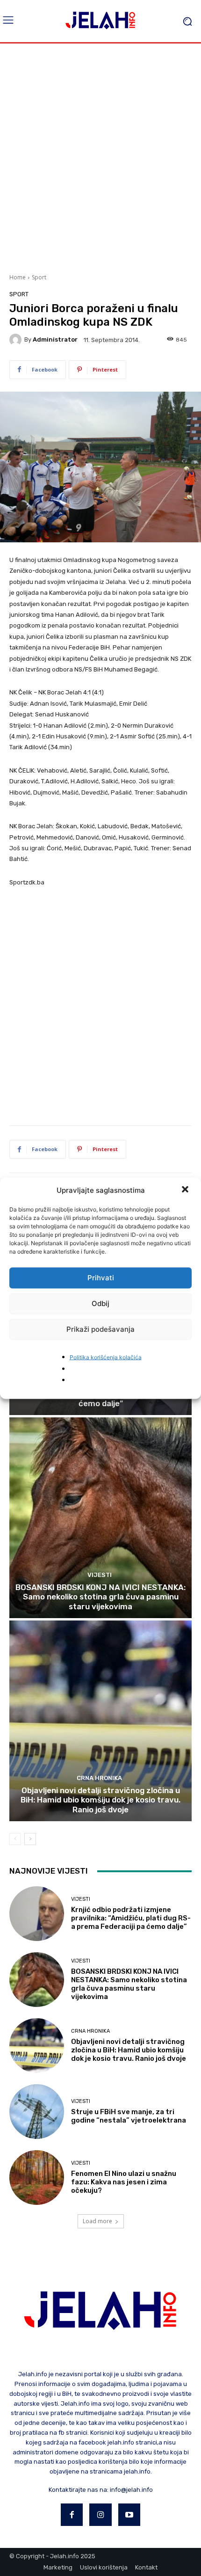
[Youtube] (129, 2515)
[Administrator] (17, 340)
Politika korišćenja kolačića (106, 1357)
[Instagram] (100, 2515)
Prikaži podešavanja (100, 1329)
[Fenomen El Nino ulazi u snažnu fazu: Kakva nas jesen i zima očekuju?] (37, 2178)
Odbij (100, 1303)
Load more (97, 2221)
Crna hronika (99, 1778)
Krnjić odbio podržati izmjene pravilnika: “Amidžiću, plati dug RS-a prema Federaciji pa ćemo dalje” (131, 1918)
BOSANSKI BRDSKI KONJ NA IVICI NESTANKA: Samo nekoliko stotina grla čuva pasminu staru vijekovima (100, 1597)
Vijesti (100, 1575)
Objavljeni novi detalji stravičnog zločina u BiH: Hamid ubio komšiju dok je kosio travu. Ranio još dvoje (100, 1800)
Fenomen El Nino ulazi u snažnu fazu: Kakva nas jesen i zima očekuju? (124, 2182)
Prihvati (101, 1278)
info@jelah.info (131, 2490)
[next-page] (30, 1839)
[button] (186, 1190)
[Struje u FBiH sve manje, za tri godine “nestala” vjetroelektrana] (37, 2112)
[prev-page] (15, 1839)
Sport (39, 277)
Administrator (55, 339)
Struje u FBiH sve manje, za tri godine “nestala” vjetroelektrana (129, 2116)
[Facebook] (72, 2515)
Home (18, 277)
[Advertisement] (100, 157)
